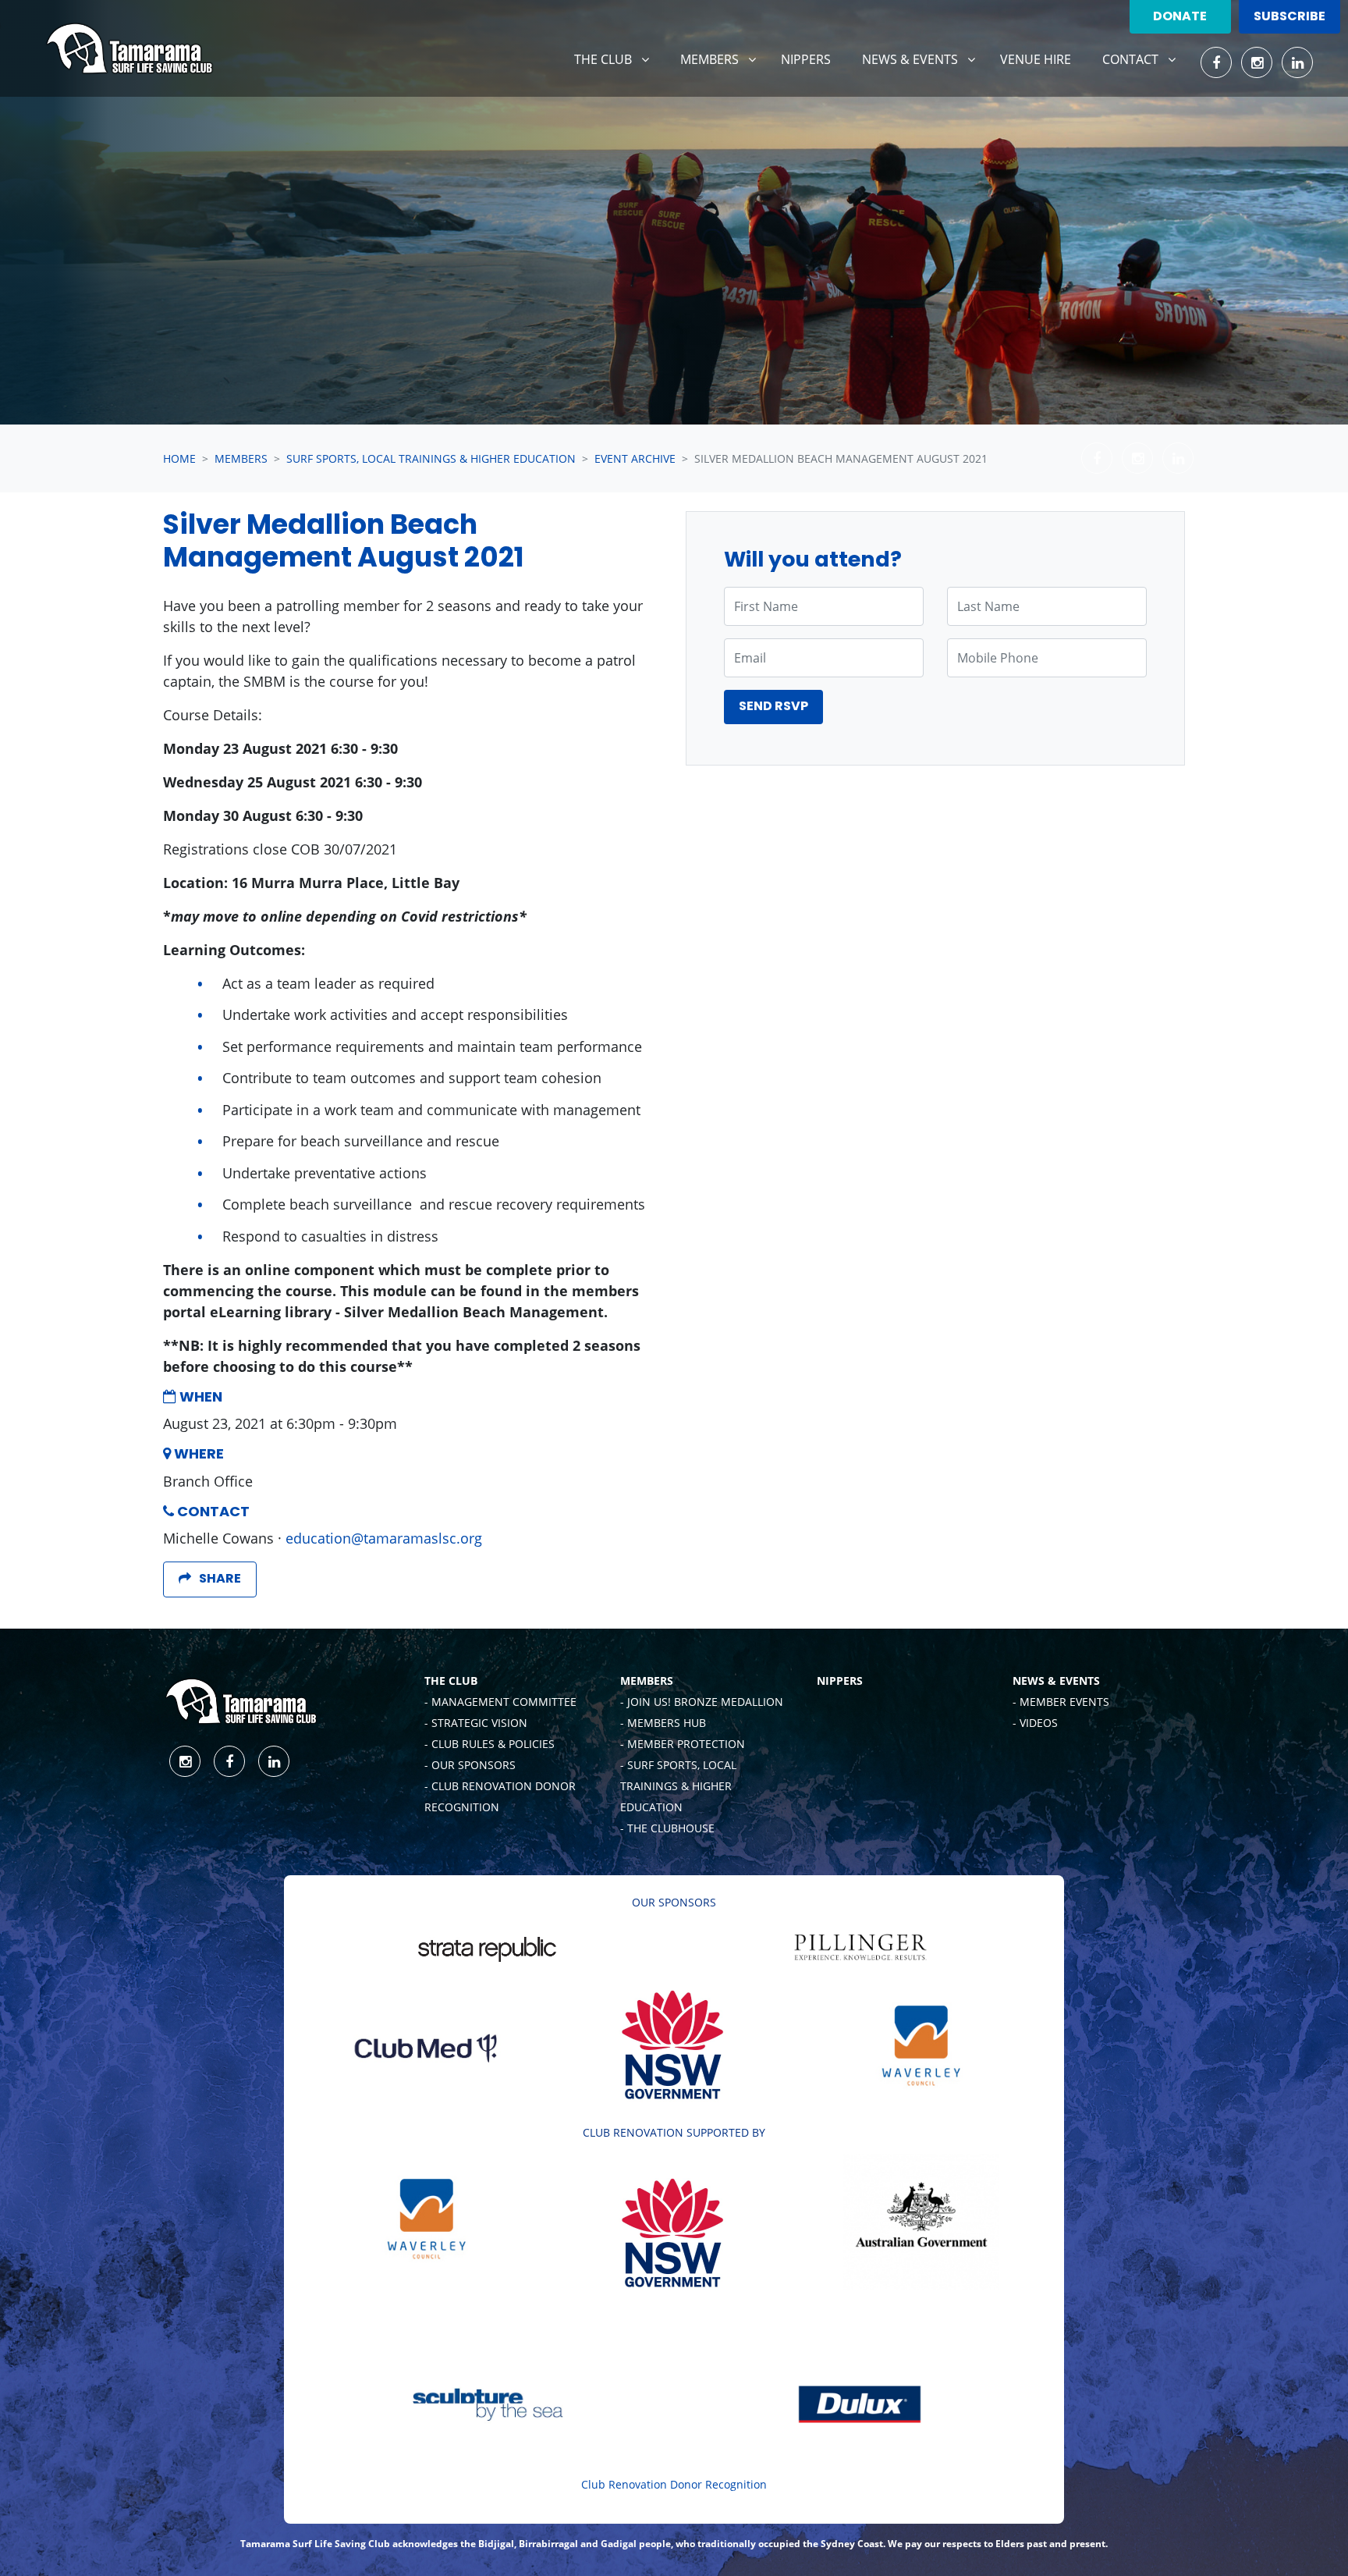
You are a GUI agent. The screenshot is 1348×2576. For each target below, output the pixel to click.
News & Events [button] (924, 59)
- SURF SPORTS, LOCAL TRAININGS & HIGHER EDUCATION (678, 1786)
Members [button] (724, 59)
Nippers (806, 59)
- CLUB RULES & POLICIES (490, 1744)
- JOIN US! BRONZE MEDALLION (702, 1702)
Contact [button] (1145, 59)
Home (179, 458)
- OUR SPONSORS (470, 1765)
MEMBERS (647, 1681)
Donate (1180, 17)
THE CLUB (451, 1681)
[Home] (129, 48)
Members (241, 458)
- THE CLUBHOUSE (667, 1828)
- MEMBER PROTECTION (683, 1744)
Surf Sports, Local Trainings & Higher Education (431, 458)
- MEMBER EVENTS (1061, 1702)
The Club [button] (617, 59)
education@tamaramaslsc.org (384, 1538)
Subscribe (1289, 17)
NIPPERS (840, 1681)
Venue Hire (1036, 59)
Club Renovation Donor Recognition (674, 2484)
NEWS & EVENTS (1056, 1681)
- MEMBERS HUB (663, 1723)
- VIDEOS (1035, 1723)
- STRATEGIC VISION (476, 1723)
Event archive (635, 458)
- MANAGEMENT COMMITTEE (500, 1702)
